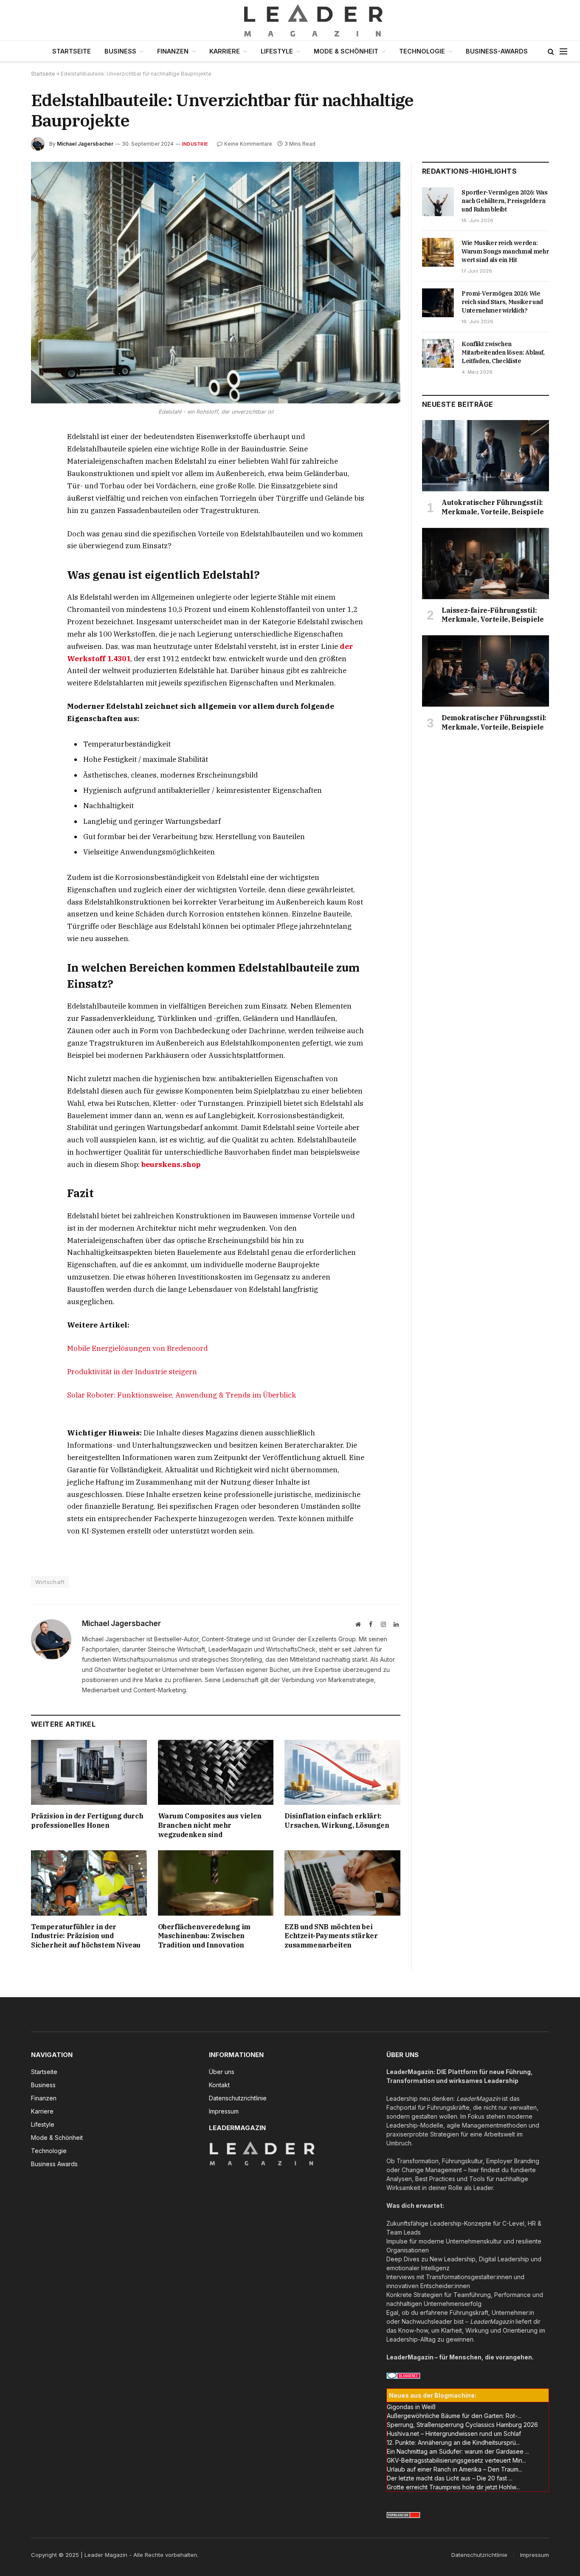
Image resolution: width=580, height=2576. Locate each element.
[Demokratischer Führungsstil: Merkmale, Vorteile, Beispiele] (486, 671)
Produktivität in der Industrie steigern (132, 1372)
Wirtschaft (50, 1582)
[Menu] (563, 52)
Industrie (195, 144)
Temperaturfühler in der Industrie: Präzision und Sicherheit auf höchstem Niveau (86, 1936)
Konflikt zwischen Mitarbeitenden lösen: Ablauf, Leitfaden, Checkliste (503, 352)
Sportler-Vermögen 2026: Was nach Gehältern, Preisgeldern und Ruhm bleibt (505, 201)
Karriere (225, 51)
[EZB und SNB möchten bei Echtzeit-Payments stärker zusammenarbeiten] (342, 1883)
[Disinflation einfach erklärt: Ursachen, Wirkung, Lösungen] (342, 1772)
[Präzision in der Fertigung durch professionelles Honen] (89, 1772)
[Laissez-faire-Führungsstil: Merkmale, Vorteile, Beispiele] (486, 564)
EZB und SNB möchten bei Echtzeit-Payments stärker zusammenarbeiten (331, 1936)
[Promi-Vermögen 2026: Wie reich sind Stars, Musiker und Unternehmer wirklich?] (438, 303)
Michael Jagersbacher (85, 144)
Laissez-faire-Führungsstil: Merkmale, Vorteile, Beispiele (493, 615)
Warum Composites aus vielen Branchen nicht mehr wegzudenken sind (210, 1825)
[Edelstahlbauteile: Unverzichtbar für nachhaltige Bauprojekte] (216, 283)
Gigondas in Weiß (411, 2407)
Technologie (422, 51)
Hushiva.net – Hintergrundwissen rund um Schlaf (454, 2434)
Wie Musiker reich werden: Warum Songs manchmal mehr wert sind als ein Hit (505, 251)
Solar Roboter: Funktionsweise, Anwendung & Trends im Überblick (182, 1395)
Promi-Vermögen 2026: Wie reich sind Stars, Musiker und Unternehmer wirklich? (502, 302)
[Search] (551, 52)
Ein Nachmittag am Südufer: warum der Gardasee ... (458, 2451)
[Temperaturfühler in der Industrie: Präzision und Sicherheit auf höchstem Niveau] (89, 1883)
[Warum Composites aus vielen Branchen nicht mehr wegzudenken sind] (216, 1772)
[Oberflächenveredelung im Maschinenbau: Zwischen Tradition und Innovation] (216, 1883)
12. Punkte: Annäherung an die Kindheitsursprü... (453, 2442)
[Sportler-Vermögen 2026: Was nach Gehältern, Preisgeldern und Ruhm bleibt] (438, 202)
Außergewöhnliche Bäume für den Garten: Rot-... (454, 2416)
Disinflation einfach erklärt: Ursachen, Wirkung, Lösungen (337, 1821)
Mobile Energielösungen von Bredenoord (137, 1348)
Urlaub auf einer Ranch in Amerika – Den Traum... (455, 2469)
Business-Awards (497, 51)
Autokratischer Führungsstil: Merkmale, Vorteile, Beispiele (493, 507)
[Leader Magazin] (290, 20)
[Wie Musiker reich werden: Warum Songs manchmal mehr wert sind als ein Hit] (438, 252)
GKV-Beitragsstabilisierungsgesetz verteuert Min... (456, 2460)
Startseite (72, 51)
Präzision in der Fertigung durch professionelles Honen (87, 1821)
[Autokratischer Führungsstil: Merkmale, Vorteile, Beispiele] (486, 456)
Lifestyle (277, 51)
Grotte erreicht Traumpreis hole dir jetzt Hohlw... (453, 2487)
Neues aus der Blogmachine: (433, 2395)
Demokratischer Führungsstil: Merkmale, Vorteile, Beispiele (494, 722)
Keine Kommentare (248, 144)
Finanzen (173, 51)
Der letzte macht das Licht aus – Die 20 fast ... (450, 2478)
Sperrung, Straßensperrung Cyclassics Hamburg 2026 (462, 2425)
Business (120, 51)
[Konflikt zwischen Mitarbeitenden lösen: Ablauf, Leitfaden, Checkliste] (438, 353)
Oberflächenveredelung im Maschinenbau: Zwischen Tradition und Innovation (204, 1936)
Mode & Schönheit (346, 51)
